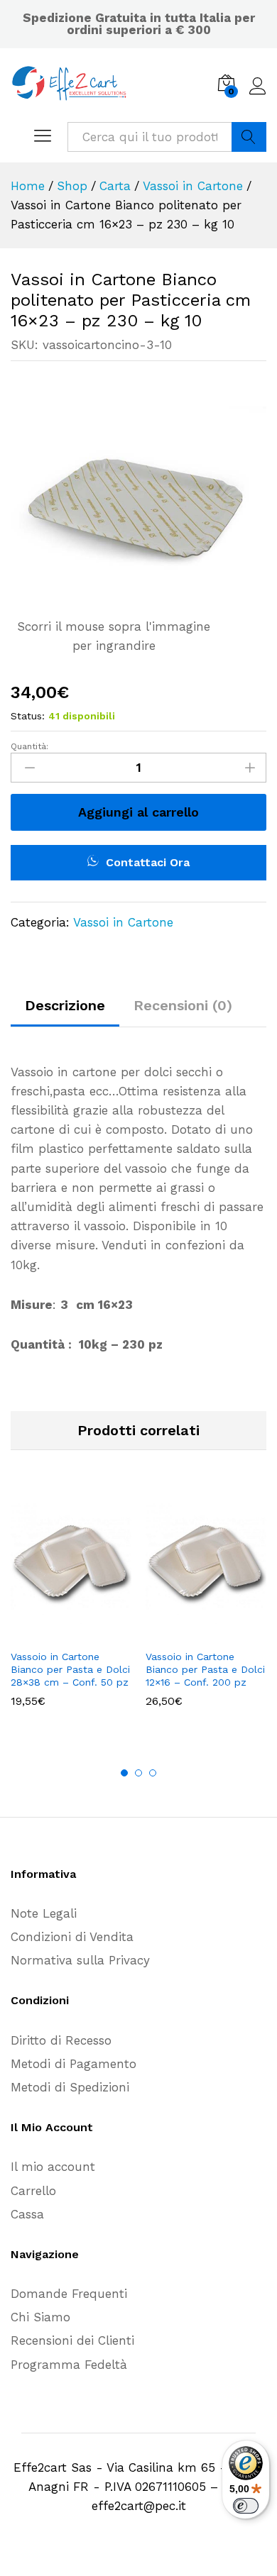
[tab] (65, 1012)
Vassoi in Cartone (123, 922)
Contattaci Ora (146, 862)
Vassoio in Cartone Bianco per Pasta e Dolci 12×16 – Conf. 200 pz (205, 1669)
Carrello (33, 2191)
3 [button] (153, 1773)
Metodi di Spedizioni (70, 2087)
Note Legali (44, 1913)
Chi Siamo (40, 2317)
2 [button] (138, 1773)
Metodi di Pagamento (74, 2064)
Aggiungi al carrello (138, 812)
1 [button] (124, 1773)
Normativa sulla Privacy (80, 1960)
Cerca (249, 137)
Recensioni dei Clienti (72, 2340)
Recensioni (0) (183, 1005)
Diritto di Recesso (61, 2040)
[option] (71, 1607)
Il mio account (53, 2167)
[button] (55, 1633)
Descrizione (65, 1005)
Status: (28, 716)
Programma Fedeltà (69, 2365)
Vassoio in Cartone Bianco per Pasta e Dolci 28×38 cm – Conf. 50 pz (70, 1669)
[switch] (246, 2506)
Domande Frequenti (69, 2294)
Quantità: (29, 746)
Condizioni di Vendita (72, 1937)
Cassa (27, 2214)
